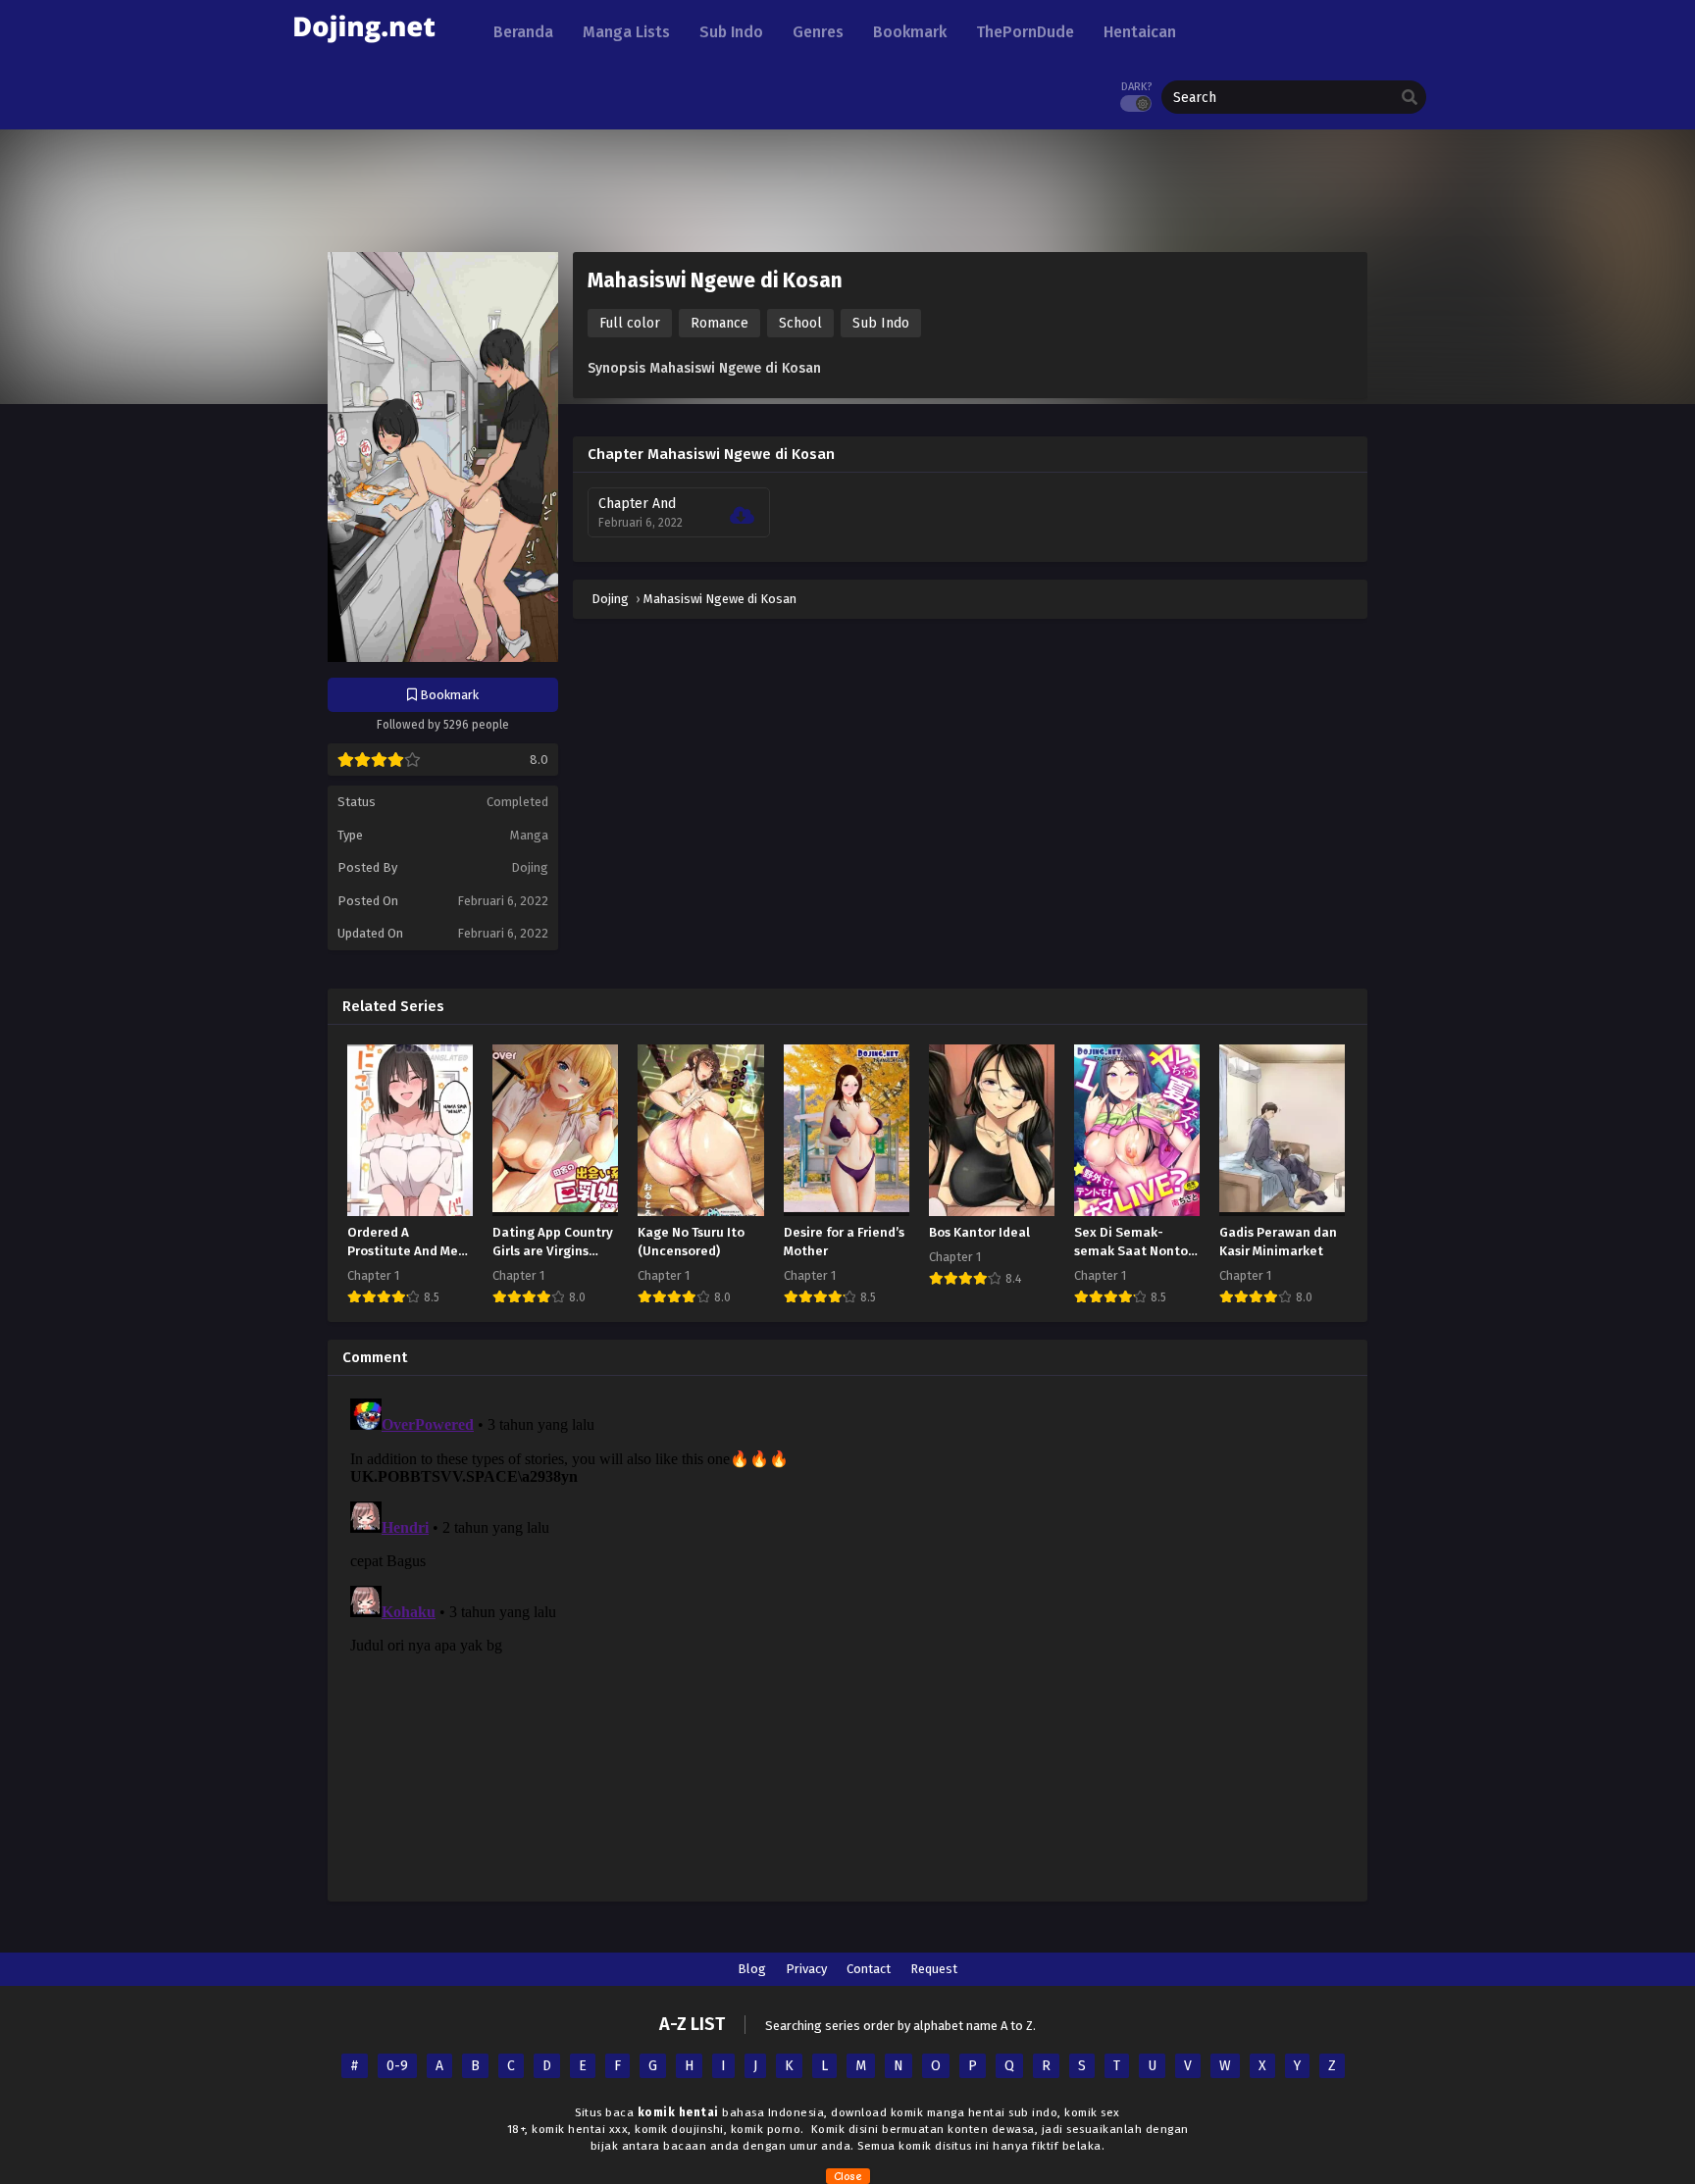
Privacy (806, 1969)
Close (848, 2176)
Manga (529, 835)
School (800, 323)
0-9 (397, 2066)
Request (934, 1969)
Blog (752, 1969)
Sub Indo (881, 323)
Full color (630, 323)
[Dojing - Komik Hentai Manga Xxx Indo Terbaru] (364, 50)
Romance (719, 323)
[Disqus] (847, 1636)
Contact (869, 1969)
